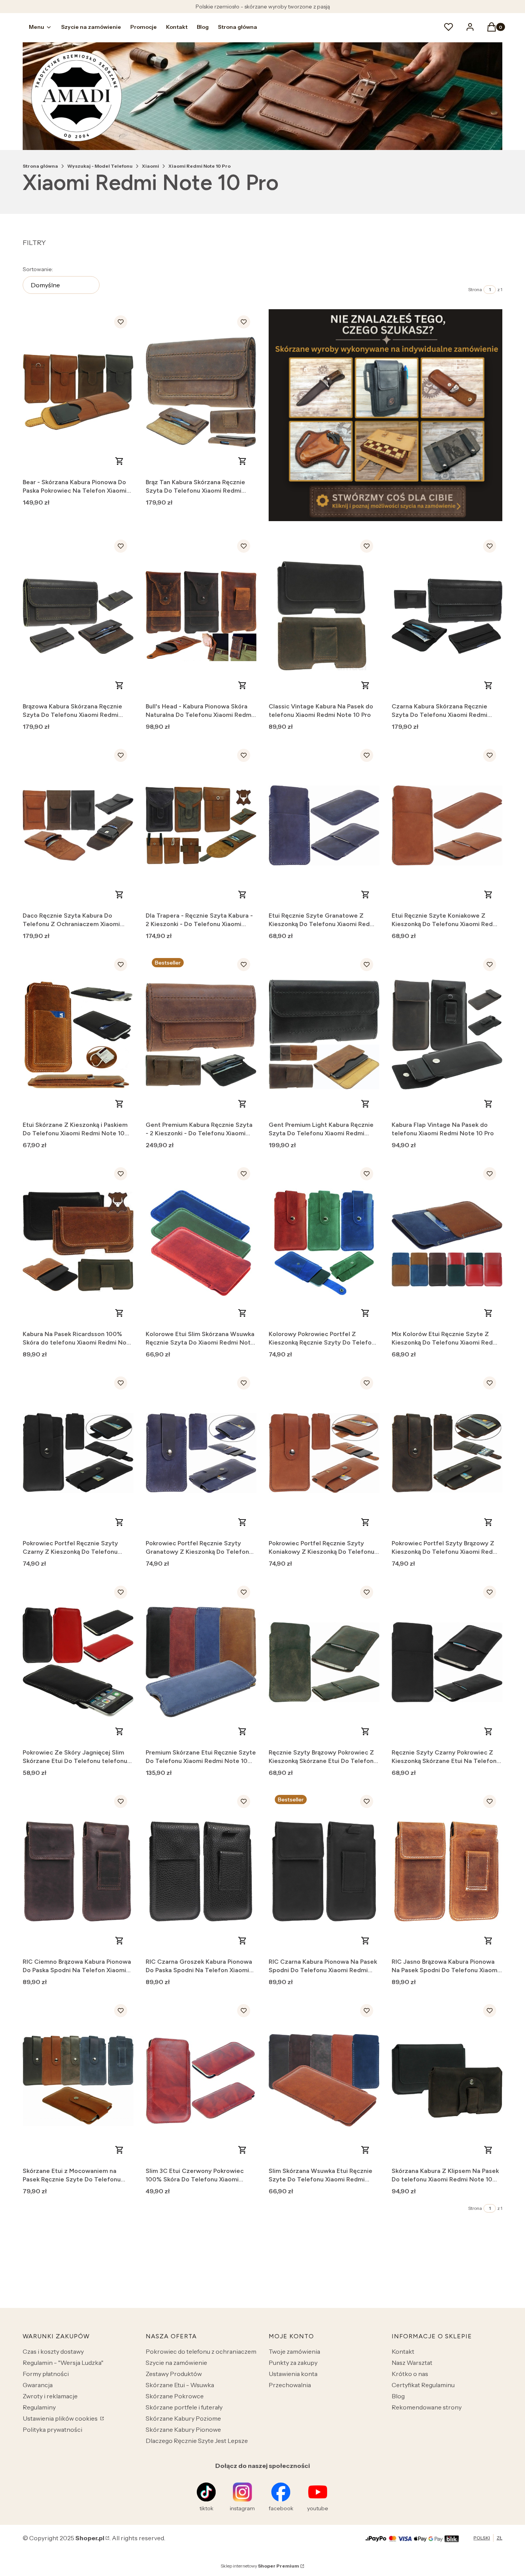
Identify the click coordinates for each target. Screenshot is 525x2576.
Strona (475, 289)
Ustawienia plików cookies (61, 2418)
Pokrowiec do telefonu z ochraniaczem (201, 2351)
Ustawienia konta (293, 2374)
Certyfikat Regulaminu (423, 2385)
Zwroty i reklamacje (50, 2396)
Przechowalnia (290, 2385)
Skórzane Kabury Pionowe (183, 2429)
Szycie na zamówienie (176, 2363)
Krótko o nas (410, 2374)
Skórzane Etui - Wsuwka (180, 2385)
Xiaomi (150, 166)
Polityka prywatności (52, 2429)
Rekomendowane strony (427, 2407)
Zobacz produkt (120, 461)
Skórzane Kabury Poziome (183, 2418)
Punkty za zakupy (293, 2363)
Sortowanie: (38, 269)
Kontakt (403, 2351)
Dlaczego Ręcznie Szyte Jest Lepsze (197, 2441)
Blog (398, 2396)
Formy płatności (46, 2374)
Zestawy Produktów (174, 2374)
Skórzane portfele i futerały (184, 2407)
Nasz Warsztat (412, 2363)
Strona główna (40, 166)
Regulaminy (39, 2407)
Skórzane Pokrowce (175, 2396)
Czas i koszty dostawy (53, 2351)
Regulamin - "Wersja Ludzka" (63, 2363)
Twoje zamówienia (294, 2351)
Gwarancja (38, 2385)
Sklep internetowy (260, 2566)
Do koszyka (243, 461)
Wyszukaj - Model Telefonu (100, 166)
